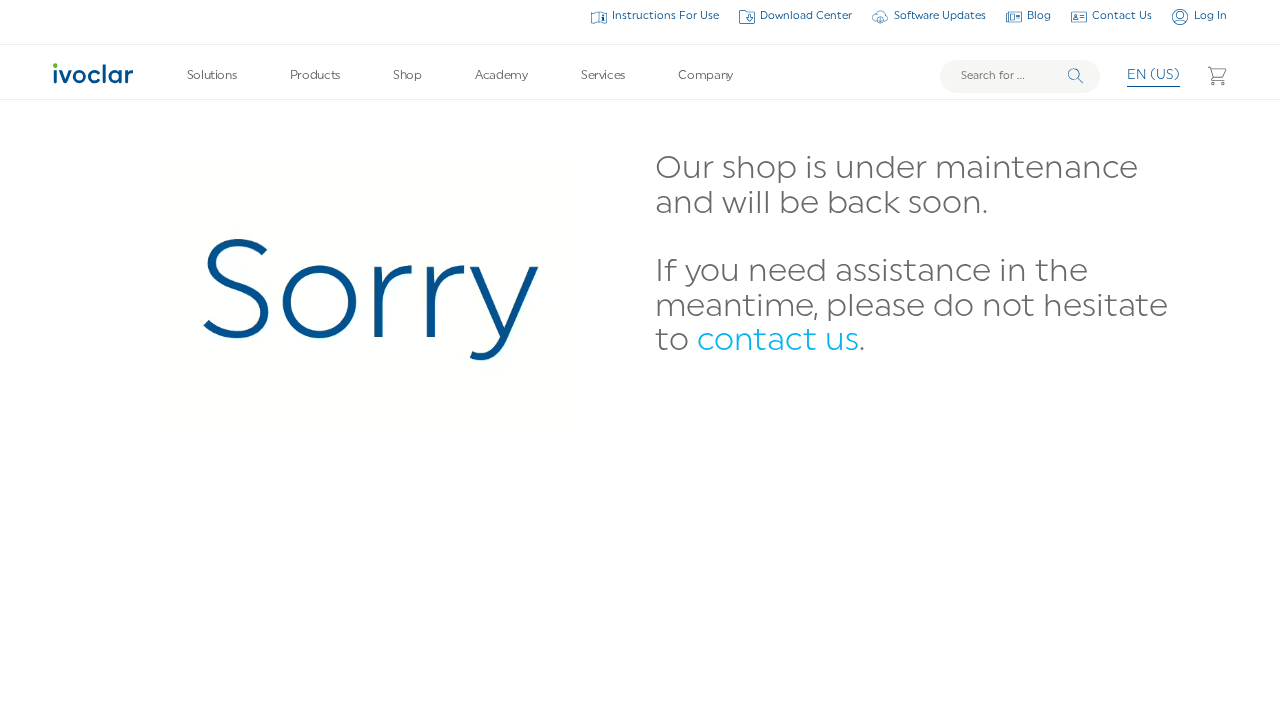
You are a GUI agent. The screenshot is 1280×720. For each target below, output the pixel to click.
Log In (1210, 16)
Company (705, 76)
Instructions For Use (665, 16)
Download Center (806, 16)
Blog (1039, 16)
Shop (407, 76)
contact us (778, 342)
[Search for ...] (1020, 76)
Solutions (212, 76)
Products (315, 76)
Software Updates (939, 16)
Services (603, 76)
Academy (501, 76)
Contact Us (1122, 16)
